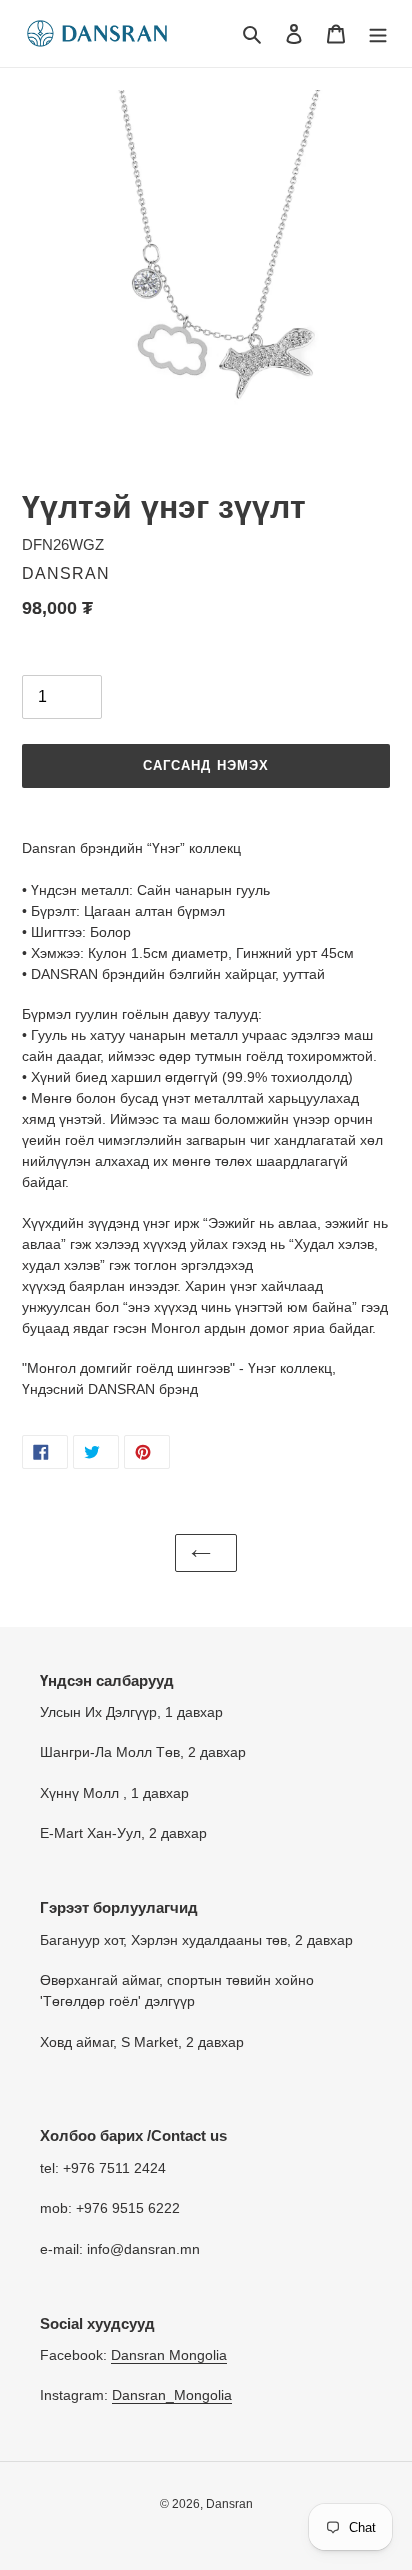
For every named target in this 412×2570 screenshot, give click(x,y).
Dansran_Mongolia (172, 2395)
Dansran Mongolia (169, 2355)
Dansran (229, 2504)
